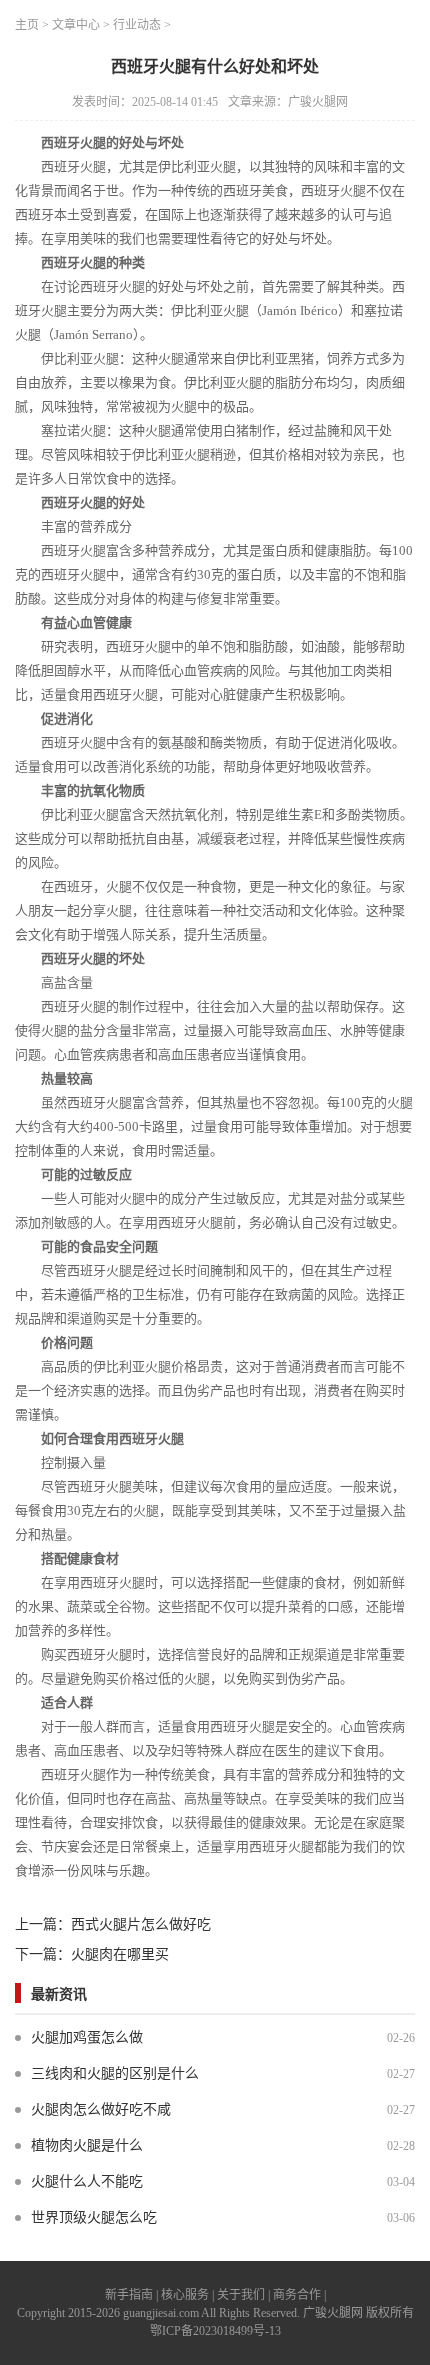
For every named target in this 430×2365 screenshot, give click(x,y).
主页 (27, 25)
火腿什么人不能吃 (87, 2181)
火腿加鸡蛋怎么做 (87, 2037)
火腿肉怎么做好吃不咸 (101, 2109)
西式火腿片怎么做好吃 (141, 1924)
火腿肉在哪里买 (120, 1954)
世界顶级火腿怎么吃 (94, 2217)
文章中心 (76, 25)
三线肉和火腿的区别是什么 (115, 2073)
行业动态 (137, 25)
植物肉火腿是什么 (87, 2145)
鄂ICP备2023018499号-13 (215, 2331)
